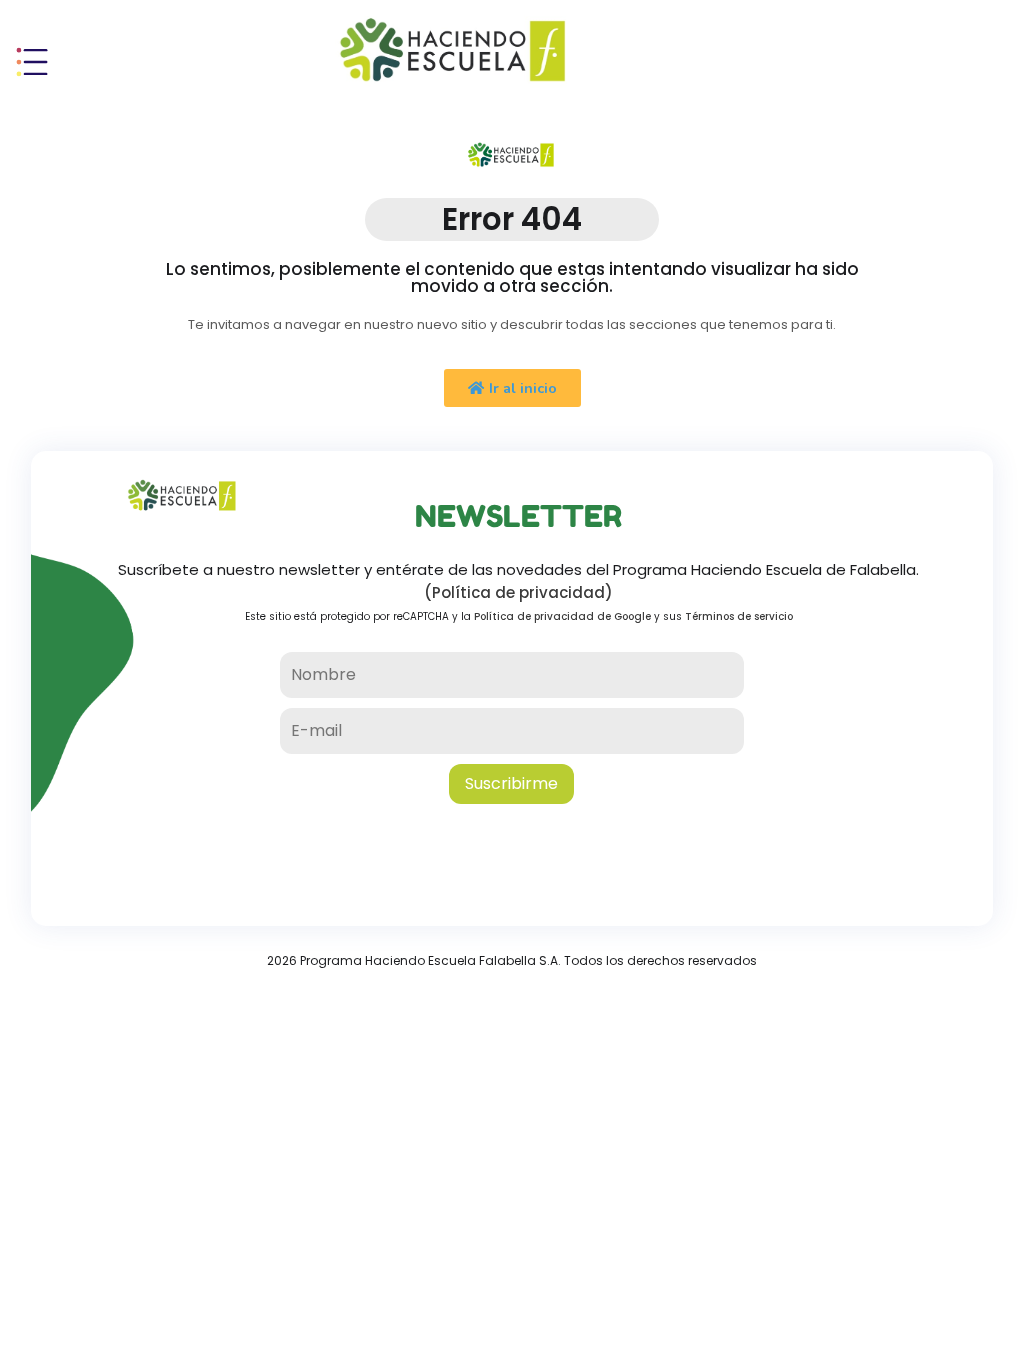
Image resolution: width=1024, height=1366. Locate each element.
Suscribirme (511, 783)
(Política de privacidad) (518, 592)
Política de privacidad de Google (562, 616)
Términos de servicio (739, 616)
